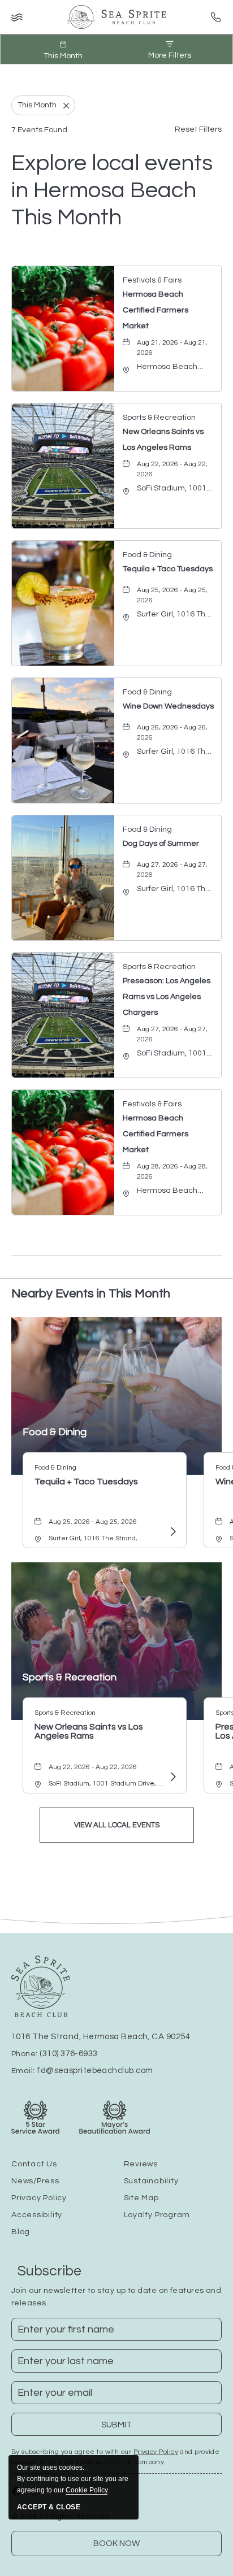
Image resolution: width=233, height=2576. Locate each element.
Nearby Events (91, 1294)
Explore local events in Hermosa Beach (112, 190)
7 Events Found (39, 130)
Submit (124, 2428)
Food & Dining (55, 1432)
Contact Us (34, 2164)
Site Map (141, 2198)
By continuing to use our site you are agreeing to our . (73, 2479)
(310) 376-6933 (68, 2054)
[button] (117, 1825)
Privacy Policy (39, 2198)
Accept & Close (49, 2507)
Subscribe (49, 2271)
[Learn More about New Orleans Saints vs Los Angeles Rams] (172, 1777)
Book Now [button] (116, 2544)
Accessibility (37, 2215)
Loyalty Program (157, 2215)
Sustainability (151, 2181)
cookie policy (87, 2490)
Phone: (54, 2054)
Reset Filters (198, 129)
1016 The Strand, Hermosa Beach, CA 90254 (101, 2037)
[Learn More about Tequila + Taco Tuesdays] (172, 1532)
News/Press (35, 2181)
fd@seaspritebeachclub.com (95, 2071)
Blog (21, 2232)
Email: (82, 2071)
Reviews (141, 2164)
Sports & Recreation (70, 1677)
